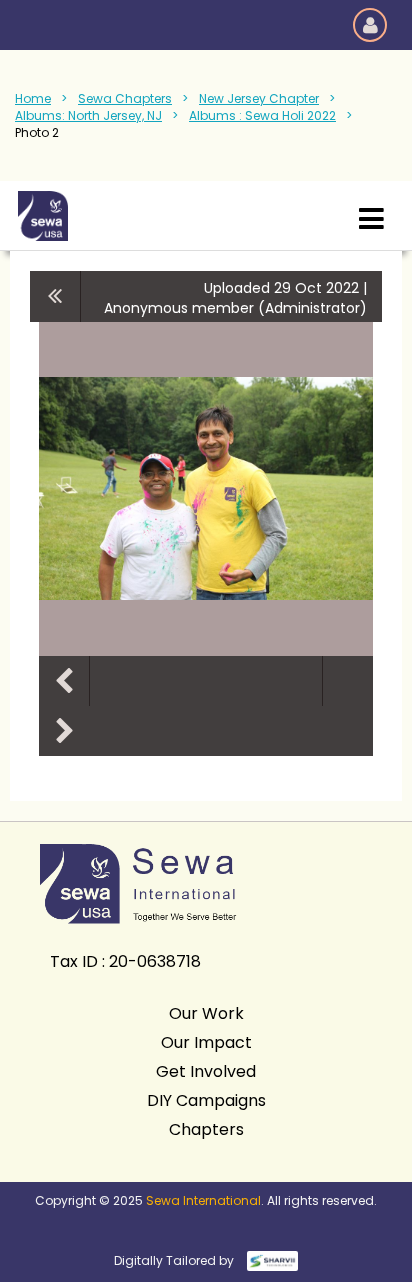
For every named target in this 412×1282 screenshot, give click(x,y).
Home (33, 98)
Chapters (206, 1129)
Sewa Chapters (125, 98)
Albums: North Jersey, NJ (88, 115)
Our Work (206, 1013)
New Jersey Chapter (259, 98)
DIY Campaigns (206, 1100)
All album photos (55, 296)
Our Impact (206, 1042)
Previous (64, 681)
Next (64, 731)
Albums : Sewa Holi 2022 (262, 115)
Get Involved (206, 1071)
